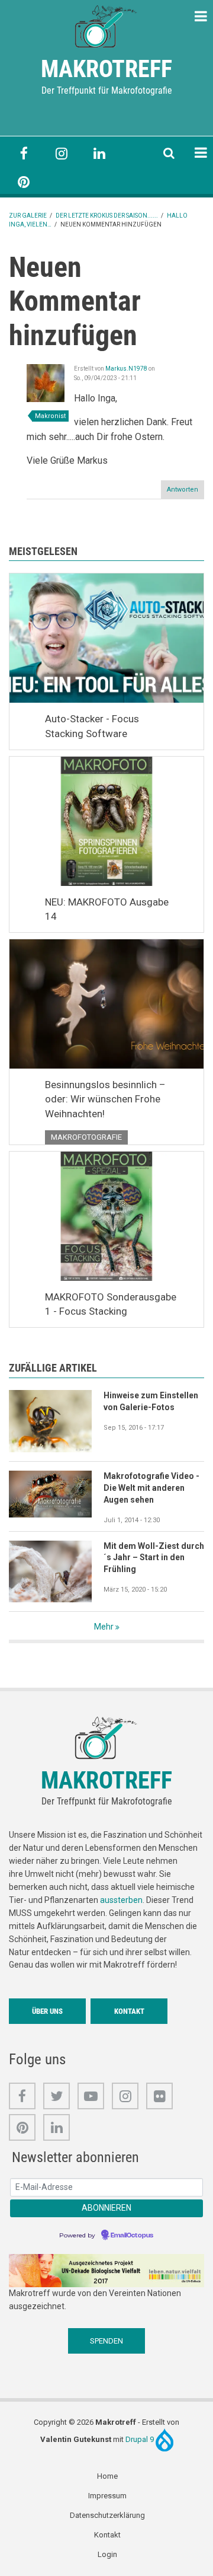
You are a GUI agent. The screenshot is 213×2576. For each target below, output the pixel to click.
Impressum (107, 2496)
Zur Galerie (28, 216)
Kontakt (129, 2011)
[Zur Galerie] (106, 25)
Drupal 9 (141, 2439)
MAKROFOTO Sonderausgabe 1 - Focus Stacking (111, 1304)
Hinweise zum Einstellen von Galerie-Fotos (151, 1401)
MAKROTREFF (106, 69)
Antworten (183, 490)
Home (107, 2476)
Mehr (104, 1627)
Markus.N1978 (126, 369)
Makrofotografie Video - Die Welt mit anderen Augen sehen (151, 1488)
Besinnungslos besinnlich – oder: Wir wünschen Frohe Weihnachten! (105, 1099)
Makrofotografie (86, 1137)
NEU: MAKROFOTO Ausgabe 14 (107, 909)
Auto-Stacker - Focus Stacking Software (92, 726)
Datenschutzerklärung (107, 2515)
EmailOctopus (132, 2236)
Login (107, 2554)
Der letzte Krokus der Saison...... (107, 216)
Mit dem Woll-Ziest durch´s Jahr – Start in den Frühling (154, 1558)
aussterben (121, 1900)
